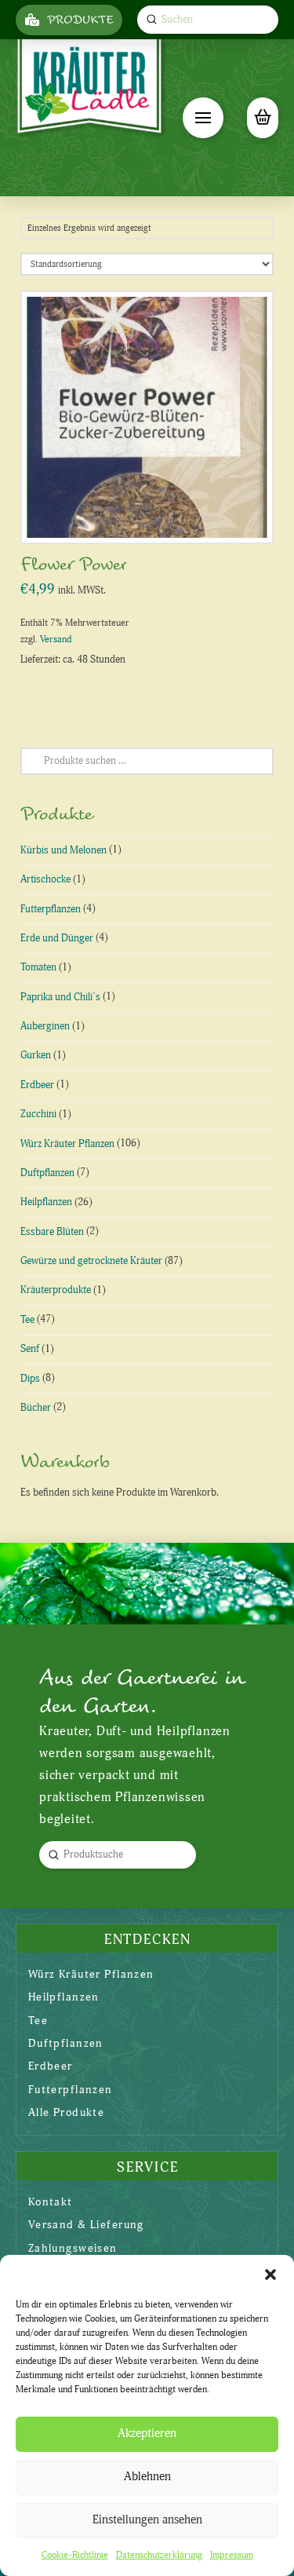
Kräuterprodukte (56, 1290)
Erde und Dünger (57, 938)
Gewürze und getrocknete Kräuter (91, 1261)
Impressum (232, 2555)
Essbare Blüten (52, 1232)
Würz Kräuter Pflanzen (67, 1144)
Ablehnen (147, 2477)
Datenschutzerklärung (159, 2555)
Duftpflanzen (47, 1173)
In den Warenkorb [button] (153, 515)
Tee (27, 1320)
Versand (56, 639)
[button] (270, 2275)
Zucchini (38, 1114)
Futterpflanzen (51, 909)
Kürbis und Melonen (64, 850)
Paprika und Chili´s (60, 997)
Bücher (36, 1408)
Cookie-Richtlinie (75, 2555)
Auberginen (45, 1026)
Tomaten (38, 967)
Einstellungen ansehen (147, 2520)
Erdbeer (37, 1085)
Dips (30, 1379)
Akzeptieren (147, 2433)
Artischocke (45, 879)
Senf (30, 1349)
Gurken (36, 1055)
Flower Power (74, 565)
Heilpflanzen (46, 1202)
